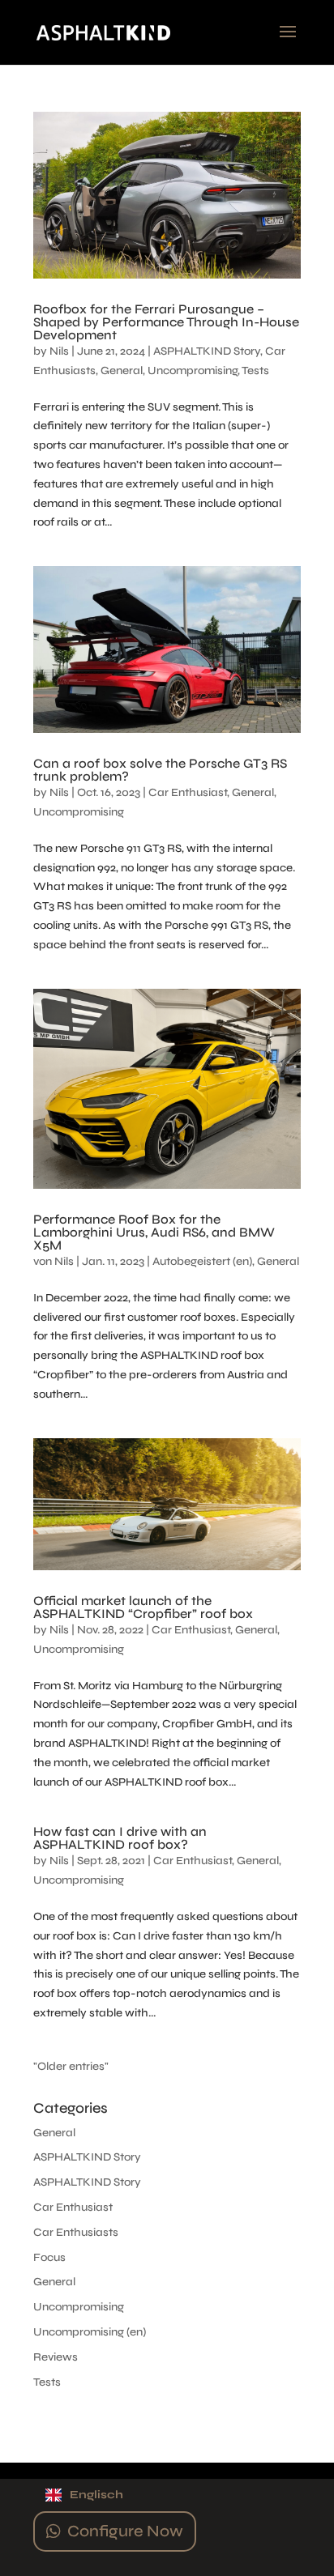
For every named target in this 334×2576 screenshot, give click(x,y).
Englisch (96, 2495)
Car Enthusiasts (76, 2232)
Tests (255, 370)
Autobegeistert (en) (202, 1261)
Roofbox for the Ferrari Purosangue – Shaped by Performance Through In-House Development (166, 322)
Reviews (56, 2357)
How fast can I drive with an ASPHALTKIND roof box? (120, 1838)
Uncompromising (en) (90, 2332)
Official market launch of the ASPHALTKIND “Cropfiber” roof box (143, 1607)
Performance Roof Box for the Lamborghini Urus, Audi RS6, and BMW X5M (154, 1232)
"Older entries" (71, 2066)
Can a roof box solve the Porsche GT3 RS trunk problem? (160, 770)
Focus (49, 2257)
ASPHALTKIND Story (207, 351)
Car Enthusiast (188, 792)
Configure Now (125, 2531)
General (122, 370)
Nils (59, 351)
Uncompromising (193, 370)
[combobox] (167, 2495)
